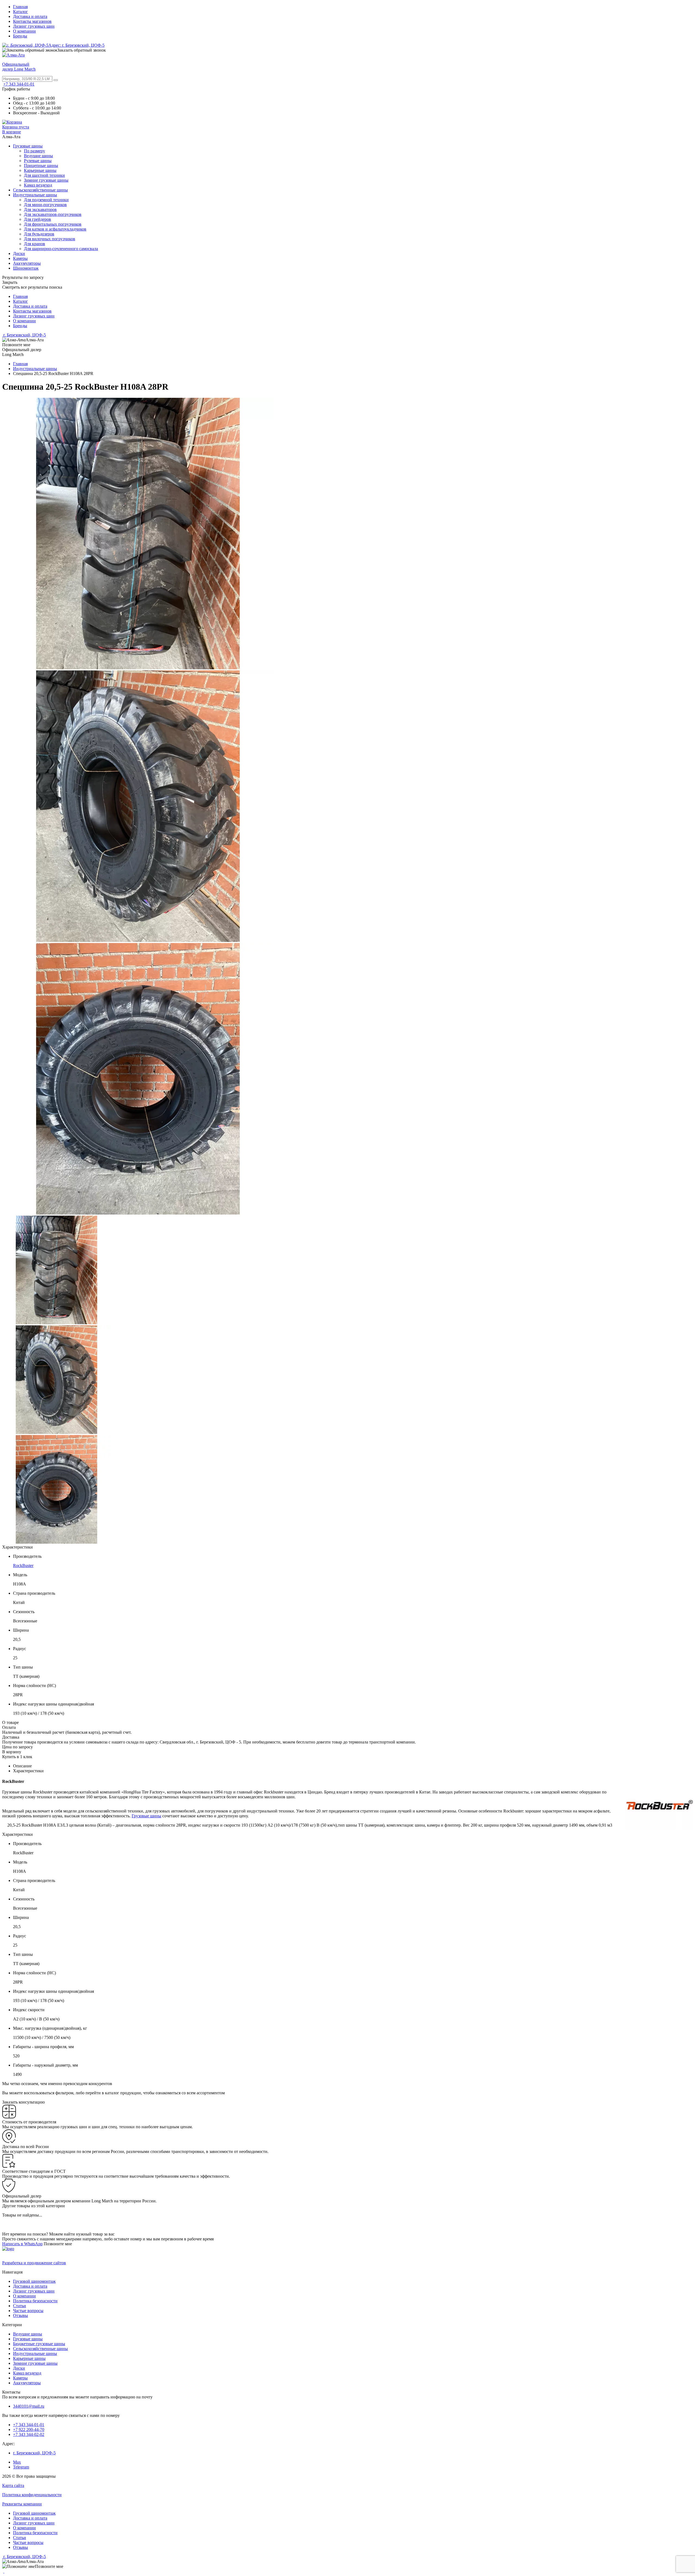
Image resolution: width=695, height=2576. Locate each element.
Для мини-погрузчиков (45, 205)
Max (17, 2462)
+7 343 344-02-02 (29, 2434)
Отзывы (20, 2315)
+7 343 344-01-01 (19, 84)
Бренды (20, 36)
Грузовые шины (28, 146)
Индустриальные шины (35, 195)
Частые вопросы (28, 2311)
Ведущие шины (38, 156)
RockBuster (23, 1566)
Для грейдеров (37, 219)
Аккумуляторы (27, 263)
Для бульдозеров (39, 234)
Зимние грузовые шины (46, 180)
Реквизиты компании (22, 2504)
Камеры (20, 258)
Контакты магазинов (32, 21)
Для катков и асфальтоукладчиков (55, 229)
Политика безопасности (35, 2301)
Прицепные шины (41, 165)
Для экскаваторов (40, 209)
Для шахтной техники (44, 175)
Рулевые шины (38, 161)
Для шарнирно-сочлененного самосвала (61, 249)
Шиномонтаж (26, 268)
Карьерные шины (40, 170)
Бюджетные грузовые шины (39, 2344)
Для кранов (34, 244)
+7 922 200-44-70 (29, 2430)
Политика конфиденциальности (32, 2495)
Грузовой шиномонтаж (34, 2281)
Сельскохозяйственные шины (40, 190)
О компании (24, 31)
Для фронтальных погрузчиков (53, 224)
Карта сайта (13, 2485)
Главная (20, 7)
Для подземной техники (46, 200)
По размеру (34, 151)
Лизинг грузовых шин (34, 26)
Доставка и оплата (30, 16)
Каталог (20, 12)
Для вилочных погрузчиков (50, 239)
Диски (19, 253)
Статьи (20, 2306)
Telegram (21, 2467)
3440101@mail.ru (29, 2406)
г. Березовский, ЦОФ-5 (24, 335)
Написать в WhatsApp (22, 2244)
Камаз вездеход (38, 185)
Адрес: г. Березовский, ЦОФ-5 (76, 45)
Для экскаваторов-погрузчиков (53, 214)
